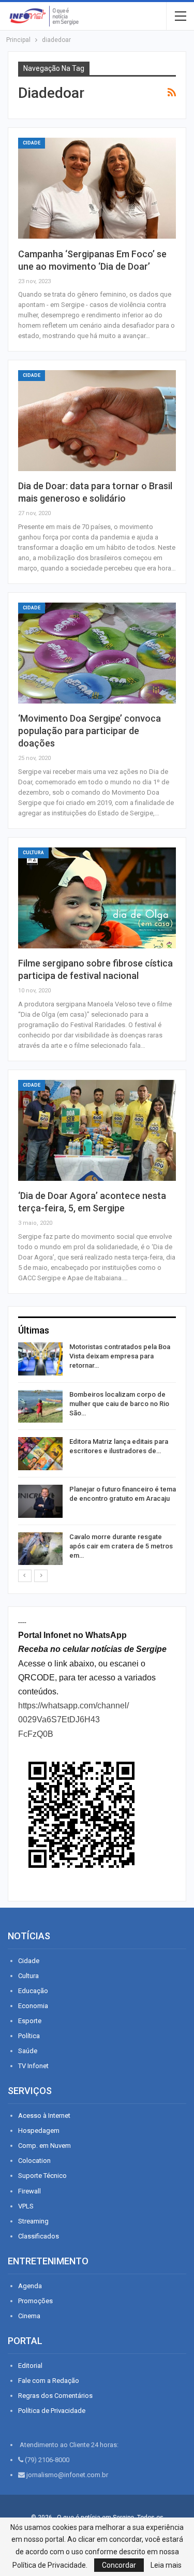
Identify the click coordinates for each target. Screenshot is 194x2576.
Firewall (29, 2191)
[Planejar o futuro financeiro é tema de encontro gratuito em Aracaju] (40, 1501)
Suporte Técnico (42, 2176)
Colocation (34, 2161)
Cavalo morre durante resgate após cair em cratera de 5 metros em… (121, 1546)
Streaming (33, 2221)
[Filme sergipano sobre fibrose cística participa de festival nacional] (97, 898)
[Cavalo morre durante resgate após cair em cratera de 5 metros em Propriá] (40, 1549)
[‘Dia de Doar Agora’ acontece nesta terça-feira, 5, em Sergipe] (97, 1130)
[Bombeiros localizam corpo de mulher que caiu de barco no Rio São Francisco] (40, 1407)
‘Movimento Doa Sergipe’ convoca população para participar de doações (89, 731)
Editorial (30, 2366)
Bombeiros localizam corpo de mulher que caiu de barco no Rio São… (119, 1404)
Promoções (35, 2301)
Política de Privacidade (52, 2411)
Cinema (29, 2316)
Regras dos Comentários (55, 2396)
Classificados (39, 2236)
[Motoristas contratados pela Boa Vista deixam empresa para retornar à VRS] (40, 1359)
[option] (97, 1455)
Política (29, 2036)
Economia (33, 2006)
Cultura (33, 853)
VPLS (26, 2206)
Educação (33, 1991)
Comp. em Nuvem (44, 2146)
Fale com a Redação (49, 2381)
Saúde (28, 2051)
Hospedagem (39, 2131)
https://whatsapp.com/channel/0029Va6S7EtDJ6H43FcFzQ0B (73, 1719)
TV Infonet (33, 2066)
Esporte (30, 2021)
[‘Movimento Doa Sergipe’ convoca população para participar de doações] (97, 653)
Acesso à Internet (44, 2116)
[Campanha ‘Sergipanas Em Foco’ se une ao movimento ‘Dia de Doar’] (97, 188)
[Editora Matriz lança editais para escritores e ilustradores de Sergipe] (40, 1454)
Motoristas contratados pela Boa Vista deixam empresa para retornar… (120, 1356)
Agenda (30, 2286)
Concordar (119, 2565)
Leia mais (166, 2565)
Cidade (32, 143)
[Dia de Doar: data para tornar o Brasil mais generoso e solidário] (97, 421)
